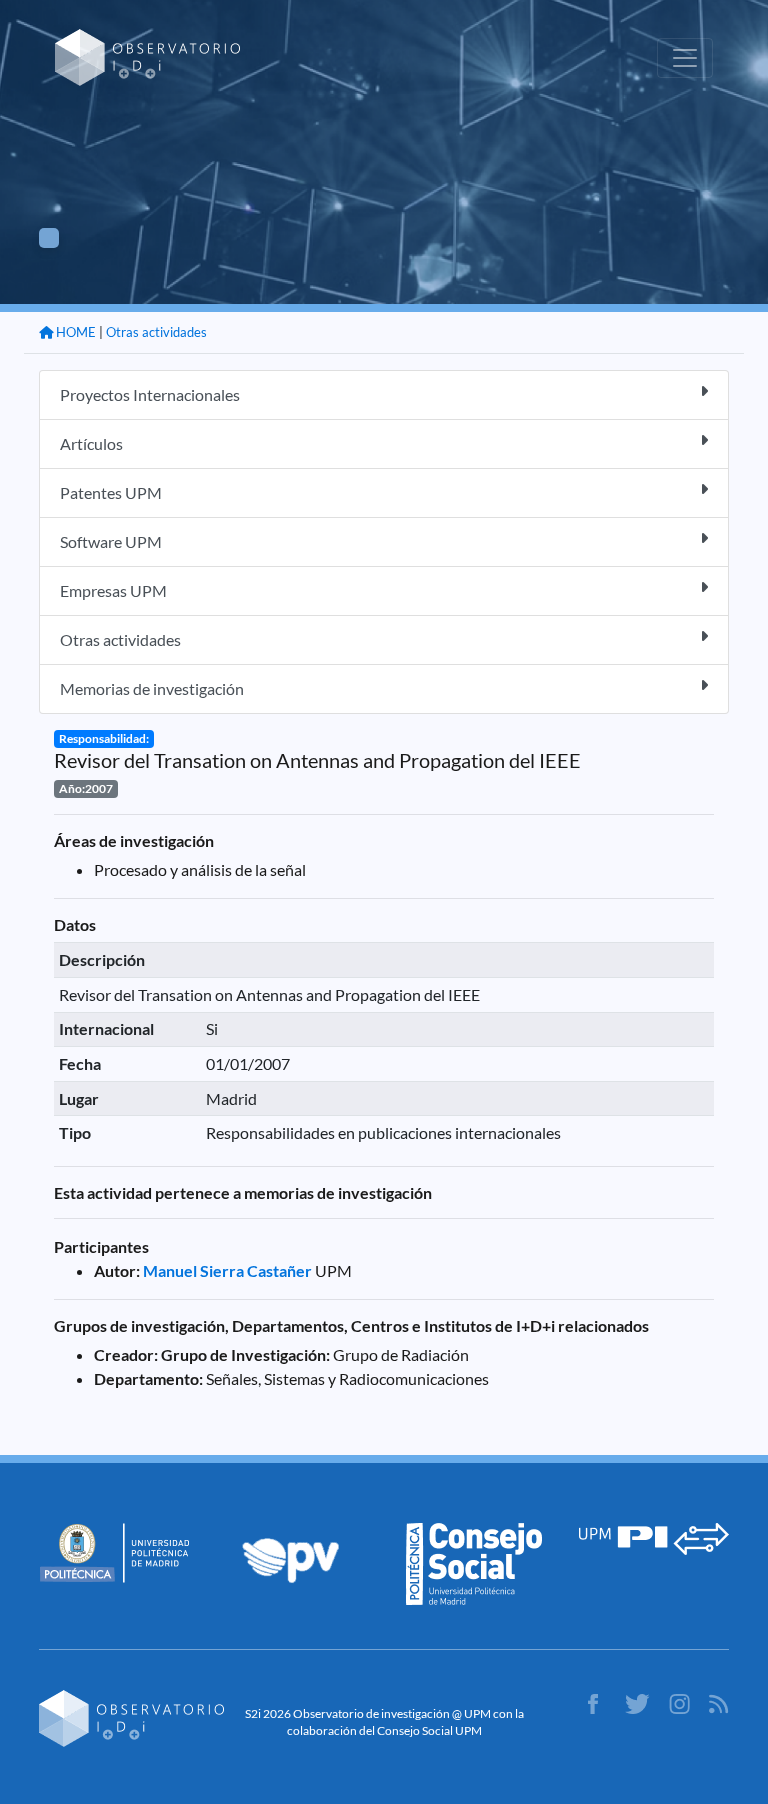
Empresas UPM (113, 590)
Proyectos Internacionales (150, 394)
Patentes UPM (111, 492)
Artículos (91, 443)
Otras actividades (156, 332)
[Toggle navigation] (685, 58)
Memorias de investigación (152, 688)
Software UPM (111, 541)
